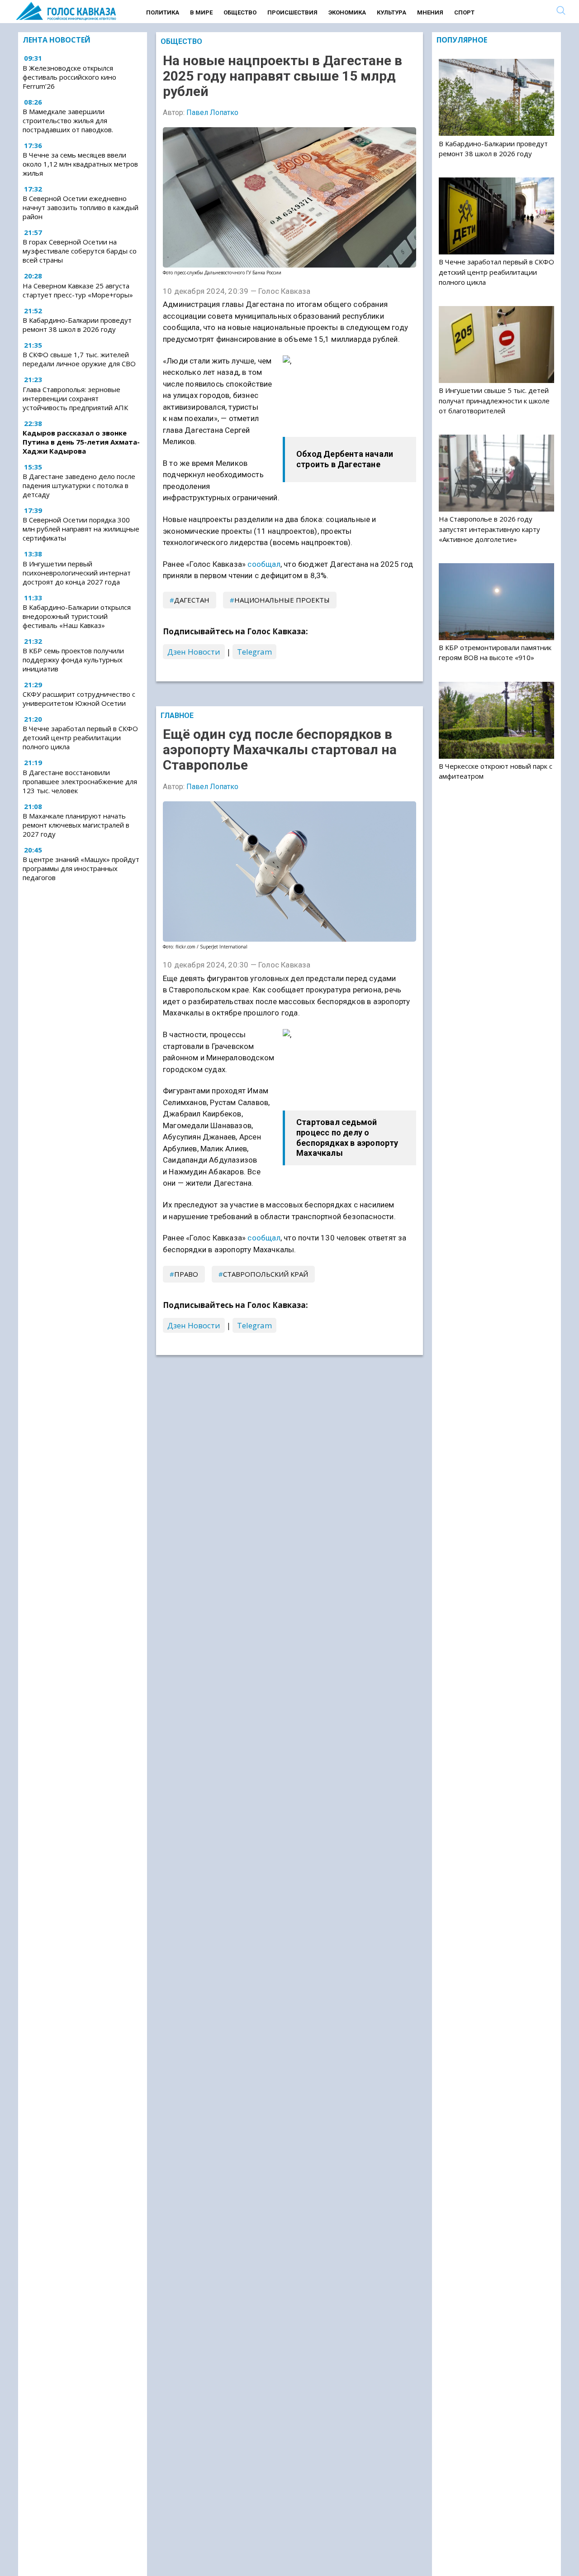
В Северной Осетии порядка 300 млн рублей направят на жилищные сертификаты (81, 529)
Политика (163, 12)
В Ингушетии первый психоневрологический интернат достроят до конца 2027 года (77, 573)
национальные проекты (282, 600)
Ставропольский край (266, 1274)
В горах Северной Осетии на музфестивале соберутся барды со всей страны (80, 251)
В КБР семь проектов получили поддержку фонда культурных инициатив (73, 660)
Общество (240, 12)
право (186, 1274)
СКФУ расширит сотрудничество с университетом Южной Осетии (79, 699)
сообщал (264, 564)
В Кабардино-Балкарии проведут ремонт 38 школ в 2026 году (77, 325)
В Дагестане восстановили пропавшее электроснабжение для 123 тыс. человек (80, 781)
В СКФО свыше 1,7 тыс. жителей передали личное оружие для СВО (79, 359)
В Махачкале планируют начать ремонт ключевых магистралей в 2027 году (76, 825)
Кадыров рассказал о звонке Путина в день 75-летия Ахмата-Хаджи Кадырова (81, 442)
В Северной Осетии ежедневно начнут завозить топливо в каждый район (81, 207)
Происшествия (292, 12)
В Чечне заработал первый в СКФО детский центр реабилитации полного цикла (80, 737)
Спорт (464, 12)
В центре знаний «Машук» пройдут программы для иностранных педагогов (81, 868)
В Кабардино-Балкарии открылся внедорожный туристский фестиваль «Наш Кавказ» (77, 616)
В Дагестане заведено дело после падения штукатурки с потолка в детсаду (79, 485)
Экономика (347, 12)
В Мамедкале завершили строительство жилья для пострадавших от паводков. (68, 120)
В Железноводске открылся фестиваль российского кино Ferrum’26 (69, 77)
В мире (201, 12)
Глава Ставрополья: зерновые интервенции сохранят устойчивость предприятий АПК (75, 398)
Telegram (254, 652)
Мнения (430, 12)
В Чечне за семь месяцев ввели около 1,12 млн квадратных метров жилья (80, 164)
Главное (177, 716)
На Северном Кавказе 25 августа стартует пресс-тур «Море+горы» (78, 290)
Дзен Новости (194, 652)
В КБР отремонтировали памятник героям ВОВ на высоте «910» (495, 652)
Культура (392, 12)
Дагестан (192, 600)
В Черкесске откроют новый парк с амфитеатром (496, 771)
